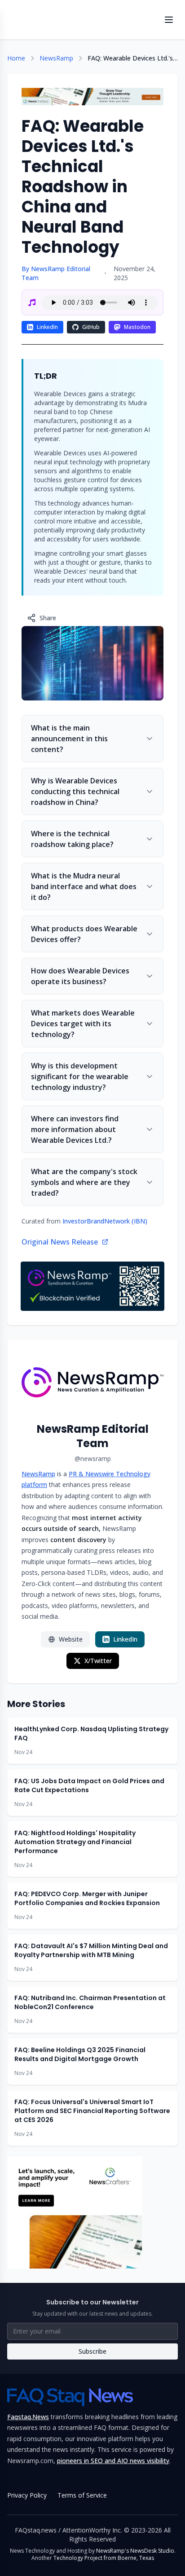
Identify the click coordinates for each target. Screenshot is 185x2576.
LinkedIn (47, 327)
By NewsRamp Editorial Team (56, 273)
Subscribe (92, 2351)
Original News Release (60, 1242)
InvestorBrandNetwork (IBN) (105, 1221)
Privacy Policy (27, 2495)
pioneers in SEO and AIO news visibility (113, 2461)
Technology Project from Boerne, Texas (104, 2558)
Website (71, 1639)
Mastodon (137, 327)
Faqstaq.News (28, 2417)
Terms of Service (82, 2495)
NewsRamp (56, 58)
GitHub (91, 327)
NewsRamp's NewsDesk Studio (135, 2551)
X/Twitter (98, 1661)
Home (16, 58)
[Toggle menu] (169, 20)
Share (48, 618)
